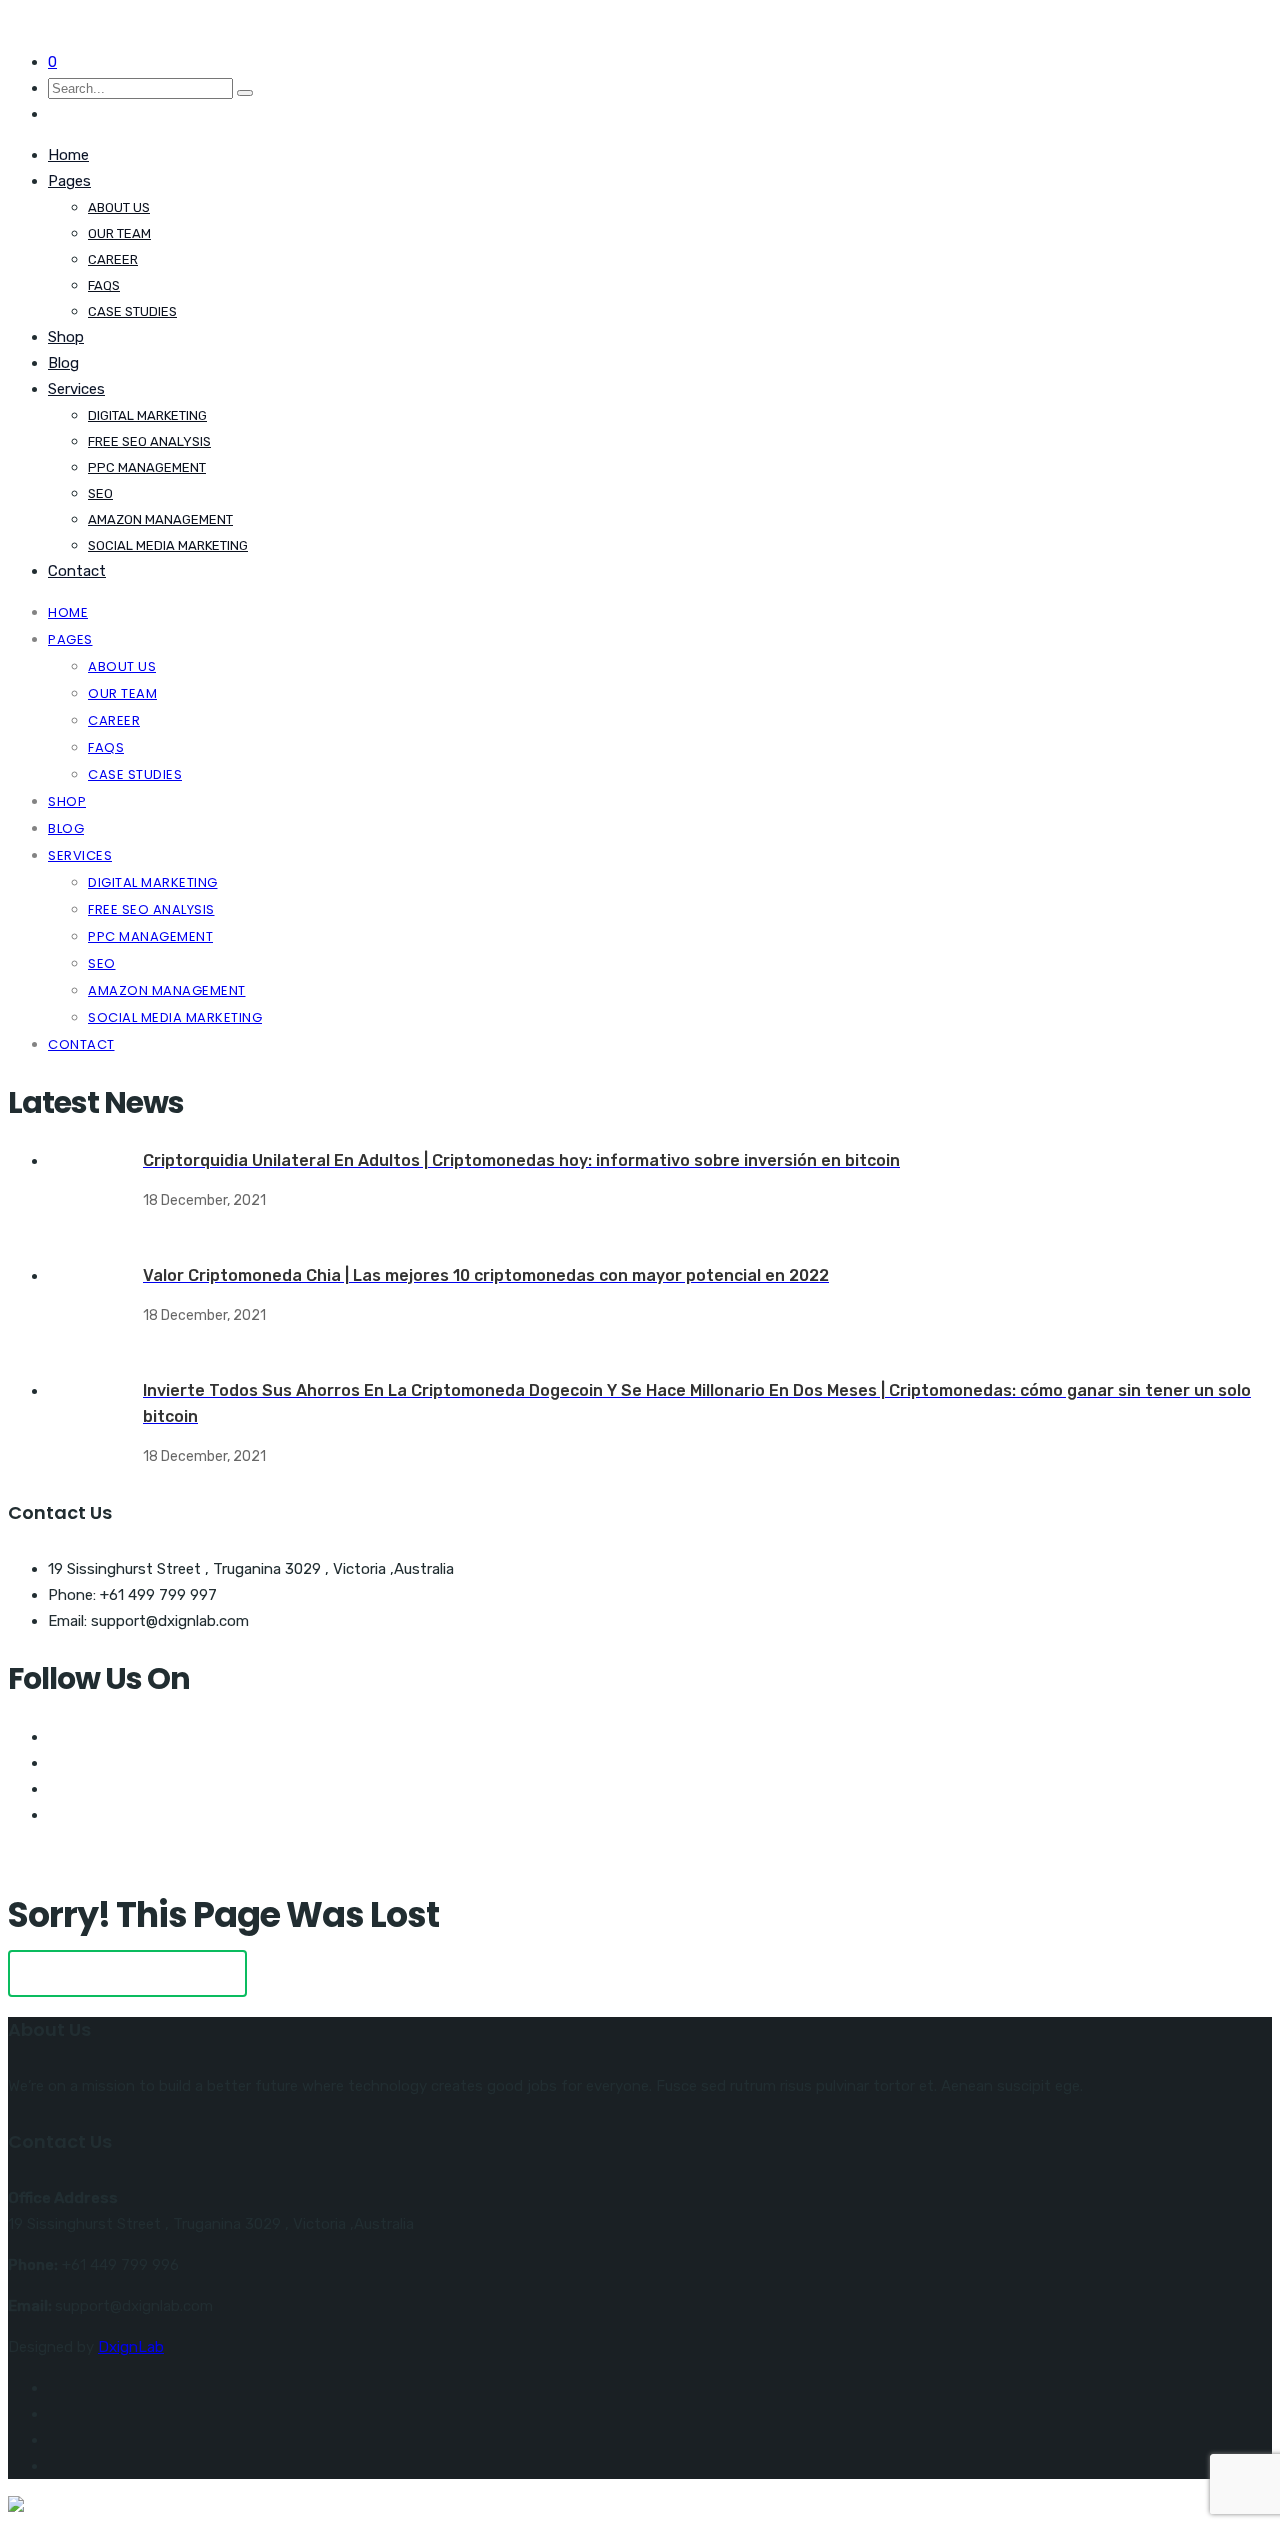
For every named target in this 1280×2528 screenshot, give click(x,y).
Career (113, 259)
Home (68, 155)
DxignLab (131, 2347)
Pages (69, 181)
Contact (77, 571)
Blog (63, 363)
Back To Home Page (127, 1973)
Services (76, 389)
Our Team (119, 233)
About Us (119, 207)
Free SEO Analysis (149, 441)
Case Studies (132, 311)
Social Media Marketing (168, 545)
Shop (66, 337)
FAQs (104, 285)
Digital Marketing (147, 415)
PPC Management (147, 467)
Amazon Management (160, 519)
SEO (100, 493)
